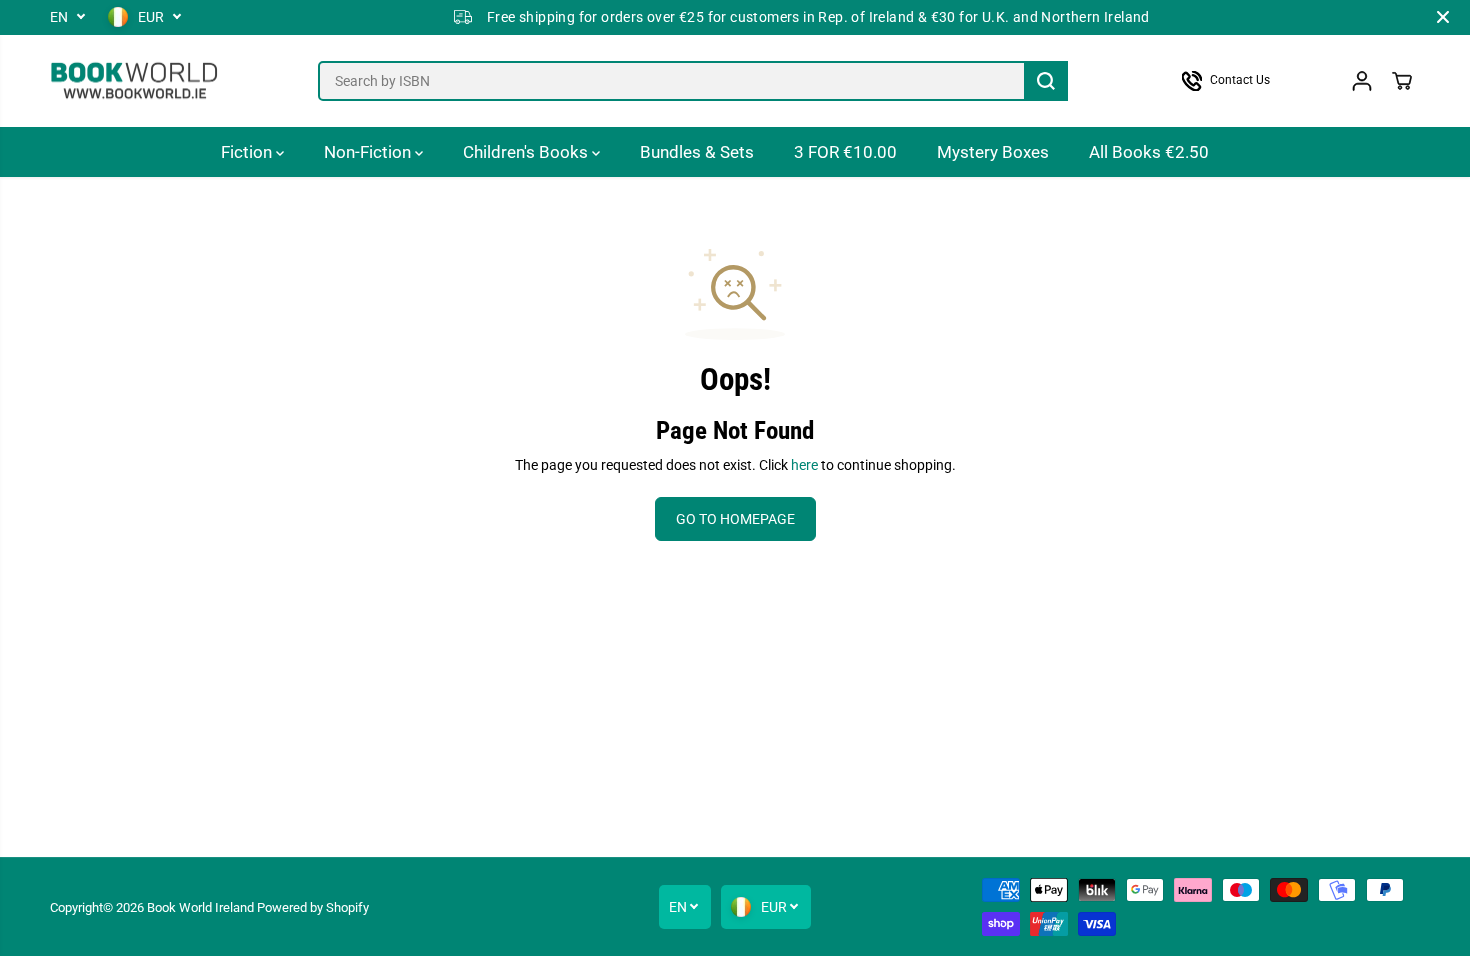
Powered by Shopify (313, 907)
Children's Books (527, 152)
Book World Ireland (200, 907)
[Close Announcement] (1443, 17)
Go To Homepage (735, 519)
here (804, 465)
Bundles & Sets (697, 152)
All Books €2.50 (1149, 152)
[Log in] (1362, 81)
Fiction (248, 152)
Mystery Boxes (993, 152)
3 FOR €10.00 (845, 152)
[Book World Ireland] (135, 81)
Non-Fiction (369, 152)
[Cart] (1402, 81)
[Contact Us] (1245, 81)
